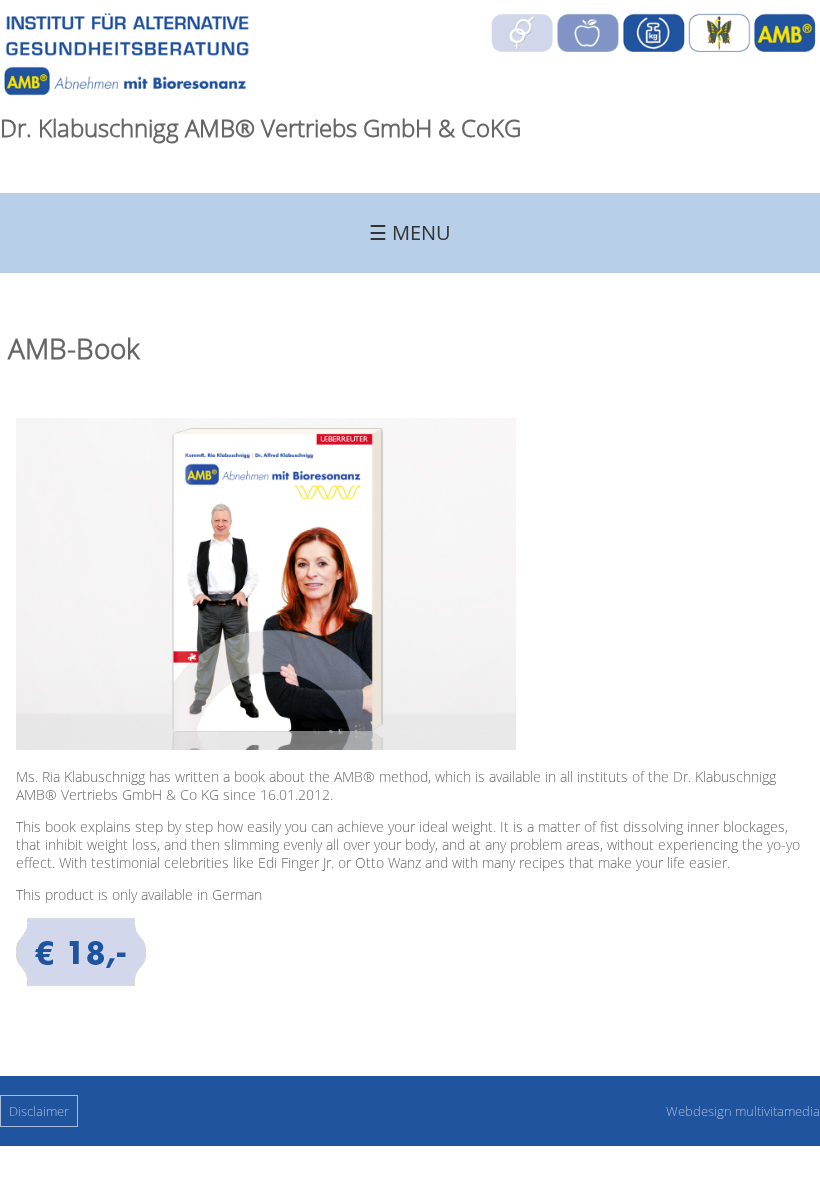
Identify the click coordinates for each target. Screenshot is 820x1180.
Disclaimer (39, 1111)
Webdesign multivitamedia (743, 1111)
